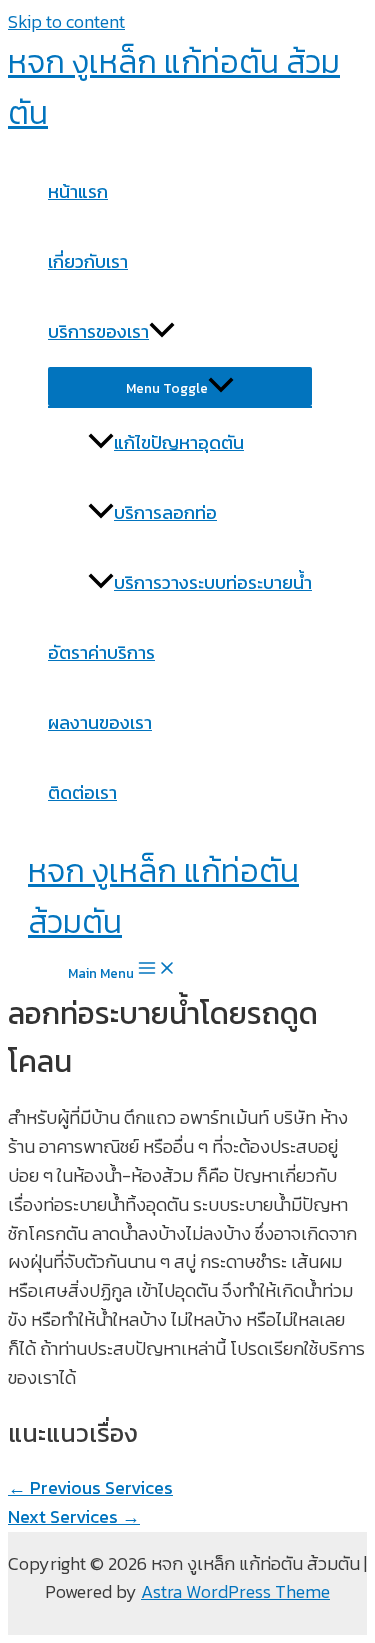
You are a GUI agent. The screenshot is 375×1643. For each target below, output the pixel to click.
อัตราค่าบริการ (101, 652)
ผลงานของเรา (100, 722)
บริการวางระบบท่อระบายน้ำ (213, 582)
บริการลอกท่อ (165, 512)
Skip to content (66, 21)
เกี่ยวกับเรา (88, 261)
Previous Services (90, 1487)
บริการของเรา (98, 331)
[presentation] (162, 331)
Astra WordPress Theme (235, 1591)
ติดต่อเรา (82, 792)
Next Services (74, 1516)
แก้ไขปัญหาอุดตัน (179, 442)
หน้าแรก (78, 191)
